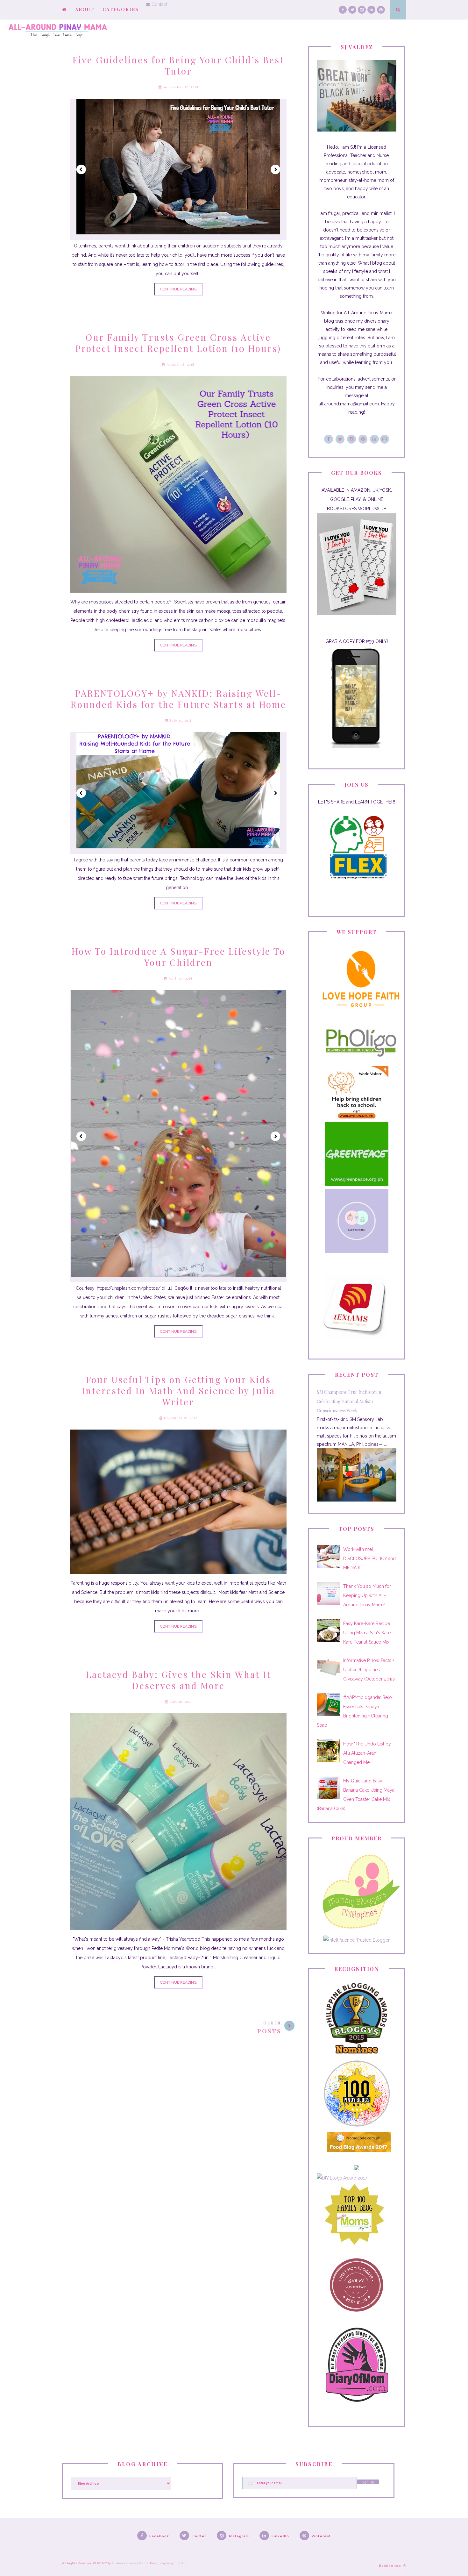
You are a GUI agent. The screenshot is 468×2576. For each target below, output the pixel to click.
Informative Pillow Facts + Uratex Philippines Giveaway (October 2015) (369, 1670)
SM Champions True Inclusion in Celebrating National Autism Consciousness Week (349, 1401)
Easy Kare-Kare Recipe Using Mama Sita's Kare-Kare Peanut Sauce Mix (368, 1633)
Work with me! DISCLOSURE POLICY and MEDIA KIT (369, 1559)
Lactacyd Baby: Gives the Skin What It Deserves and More (178, 1680)
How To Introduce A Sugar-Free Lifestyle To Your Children (178, 957)
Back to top (390, 2566)
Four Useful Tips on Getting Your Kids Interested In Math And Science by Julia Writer (178, 1391)
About (85, 9)
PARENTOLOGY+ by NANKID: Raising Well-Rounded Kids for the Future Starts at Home (178, 699)
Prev (81, 169)
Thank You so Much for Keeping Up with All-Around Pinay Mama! (367, 1595)
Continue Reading (178, 289)
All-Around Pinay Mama (130, 2563)
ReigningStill (176, 2563)
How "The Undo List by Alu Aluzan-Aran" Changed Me (367, 1753)
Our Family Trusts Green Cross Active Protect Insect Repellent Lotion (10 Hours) (178, 343)
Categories (121, 9)
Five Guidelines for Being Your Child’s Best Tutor (178, 65)
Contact (159, 4)
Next (275, 169)
